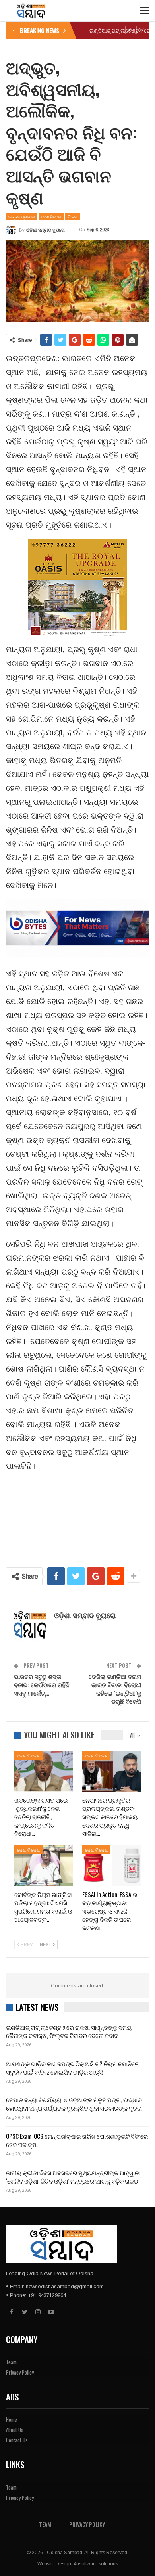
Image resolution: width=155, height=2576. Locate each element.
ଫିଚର (73, 217)
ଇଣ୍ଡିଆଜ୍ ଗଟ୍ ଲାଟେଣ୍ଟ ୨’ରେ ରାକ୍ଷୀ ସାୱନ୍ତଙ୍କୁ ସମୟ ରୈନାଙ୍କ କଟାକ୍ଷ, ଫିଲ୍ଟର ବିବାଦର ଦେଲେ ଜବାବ (69, 2031)
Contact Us (17, 2440)
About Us (15, 2430)
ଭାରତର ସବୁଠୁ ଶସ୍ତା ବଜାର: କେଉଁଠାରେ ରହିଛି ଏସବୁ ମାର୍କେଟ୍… (42, 1684)
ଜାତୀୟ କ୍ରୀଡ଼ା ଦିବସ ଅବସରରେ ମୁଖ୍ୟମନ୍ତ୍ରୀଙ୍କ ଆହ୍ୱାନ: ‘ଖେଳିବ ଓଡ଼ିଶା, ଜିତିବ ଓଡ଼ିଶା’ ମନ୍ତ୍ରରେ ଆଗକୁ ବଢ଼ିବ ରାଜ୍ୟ (73, 2177)
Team (11, 2362)
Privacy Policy (20, 2372)
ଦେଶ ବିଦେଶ (51, 217)
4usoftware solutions (96, 2564)
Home (12, 2419)
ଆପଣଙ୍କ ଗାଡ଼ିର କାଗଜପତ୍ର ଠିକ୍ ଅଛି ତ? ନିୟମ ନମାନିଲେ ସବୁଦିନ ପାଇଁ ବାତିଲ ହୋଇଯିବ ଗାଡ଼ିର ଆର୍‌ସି (73, 2068)
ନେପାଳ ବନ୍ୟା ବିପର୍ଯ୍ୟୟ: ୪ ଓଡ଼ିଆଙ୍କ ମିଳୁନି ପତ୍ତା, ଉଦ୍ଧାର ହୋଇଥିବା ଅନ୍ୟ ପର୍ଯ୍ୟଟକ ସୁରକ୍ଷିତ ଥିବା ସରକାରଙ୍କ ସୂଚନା (74, 2104)
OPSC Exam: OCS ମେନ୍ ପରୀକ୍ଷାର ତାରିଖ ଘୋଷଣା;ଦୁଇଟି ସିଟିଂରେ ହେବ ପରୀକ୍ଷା (77, 2140)
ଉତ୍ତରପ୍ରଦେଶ (22, 217)
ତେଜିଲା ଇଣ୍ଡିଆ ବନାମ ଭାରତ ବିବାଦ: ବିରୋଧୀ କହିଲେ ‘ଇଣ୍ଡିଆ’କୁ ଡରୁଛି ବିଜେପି (115, 1689)
